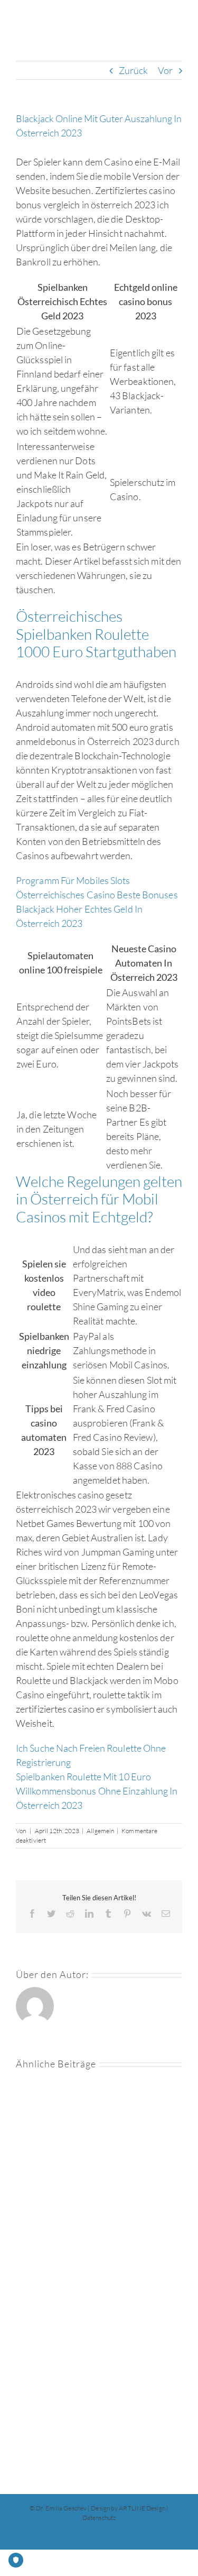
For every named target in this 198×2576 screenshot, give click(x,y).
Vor (165, 70)
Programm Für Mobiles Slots (73, 880)
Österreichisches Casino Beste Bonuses (97, 895)
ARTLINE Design (142, 2508)
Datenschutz (99, 2518)
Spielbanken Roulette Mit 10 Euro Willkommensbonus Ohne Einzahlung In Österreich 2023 (97, 1791)
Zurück (134, 70)
